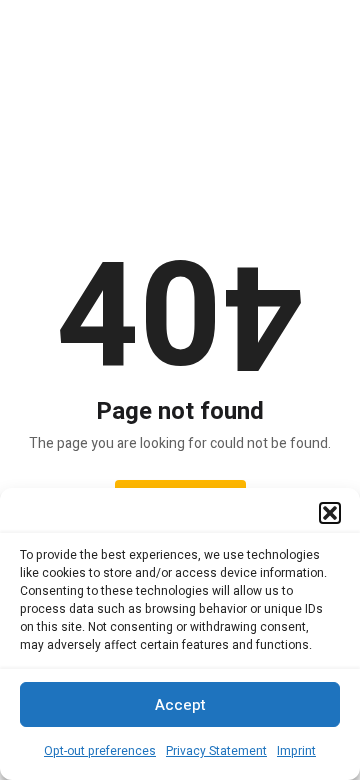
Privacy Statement (216, 751)
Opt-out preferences (100, 751)
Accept (180, 705)
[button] (330, 513)
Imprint (296, 751)
